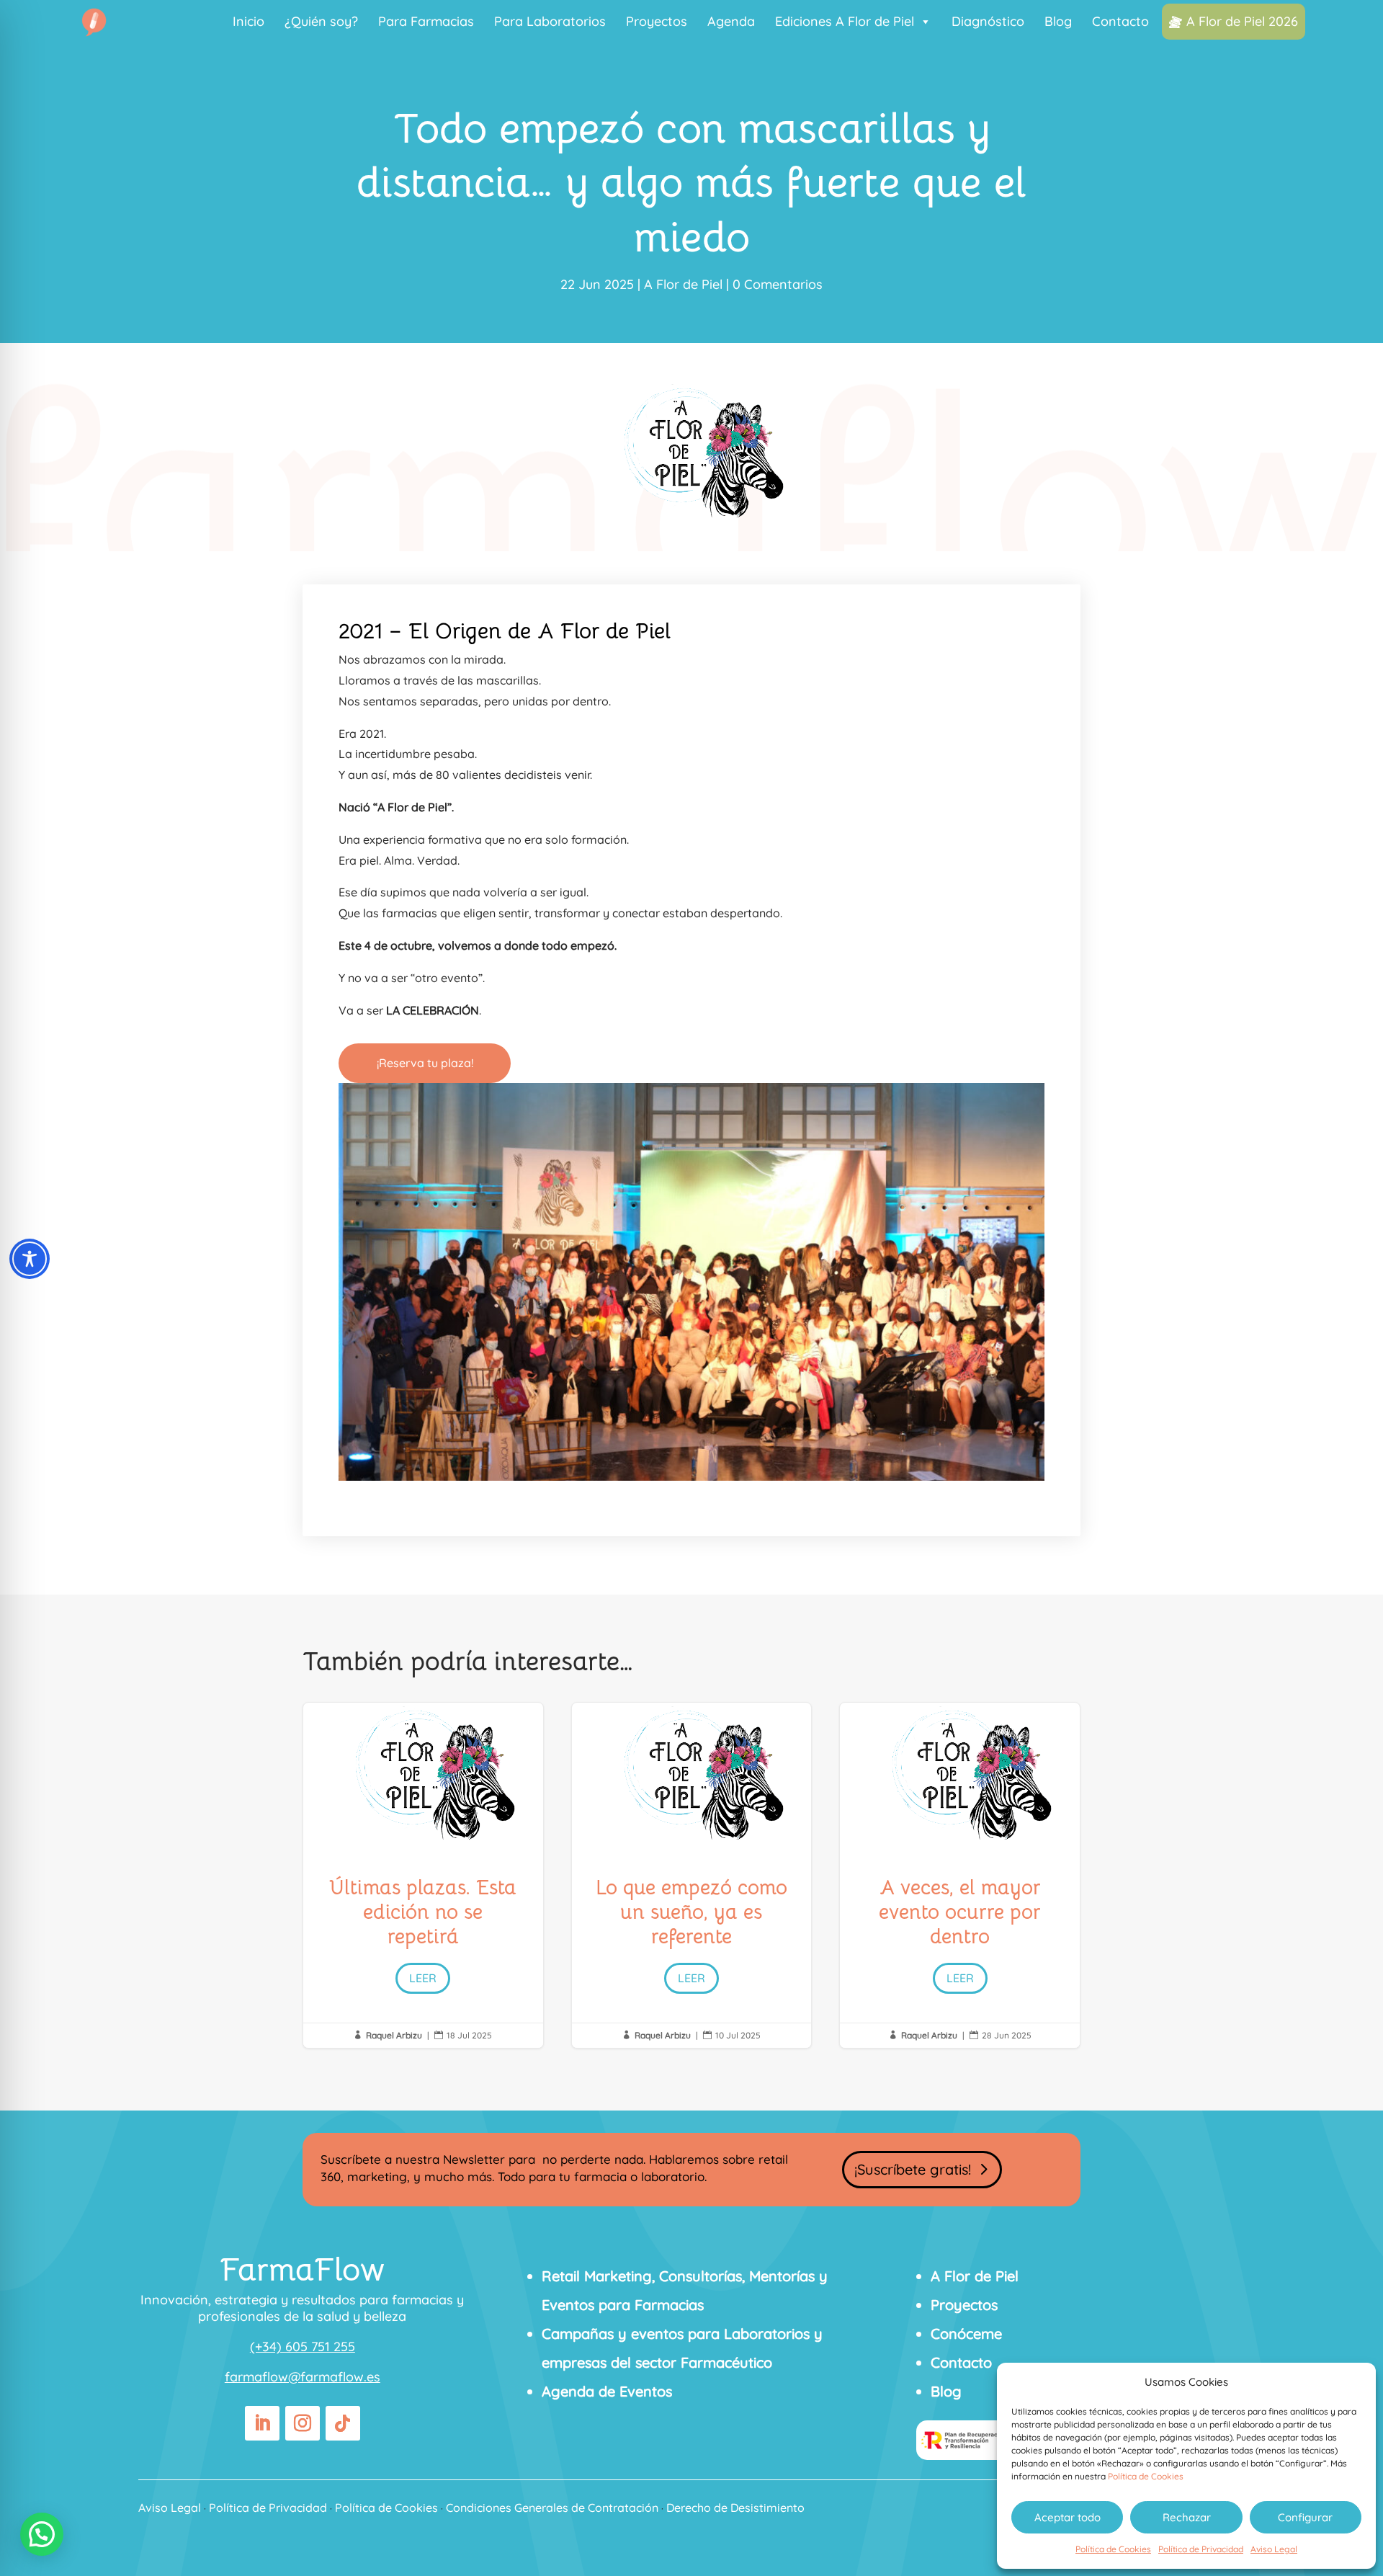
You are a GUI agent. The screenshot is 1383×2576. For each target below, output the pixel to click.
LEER (423, 1978)
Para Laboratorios (550, 21)
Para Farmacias (426, 21)
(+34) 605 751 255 (303, 2347)
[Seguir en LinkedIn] (262, 2423)
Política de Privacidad (1201, 2549)
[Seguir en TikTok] (343, 2423)
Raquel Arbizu (394, 2035)
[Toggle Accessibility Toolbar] (30, 1259)
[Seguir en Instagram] (303, 2423)
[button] (42, 2534)
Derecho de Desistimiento (735, 2508)
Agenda (731, 21)
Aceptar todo (1068, 2517)
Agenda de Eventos (607, 2391)
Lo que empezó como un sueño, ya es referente (692, 1875)
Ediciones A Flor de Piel (845, 21)
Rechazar (1187, 2517)
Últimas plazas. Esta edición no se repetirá (423, 1875)
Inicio (249, 21)
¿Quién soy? (321, 21)
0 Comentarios (778, 284)
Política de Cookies (1146, 2476)
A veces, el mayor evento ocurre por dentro (960, 1875)
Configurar (1305, 2517)
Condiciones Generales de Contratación (552, 2508)
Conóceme (966, 2334)
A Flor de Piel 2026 (1242, 21)
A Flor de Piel (683, 284)
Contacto (1120, 21)
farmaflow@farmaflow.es (303, 2377)
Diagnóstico (988, 21)
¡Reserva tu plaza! (425, 1063)
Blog (1058, 21)
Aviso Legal (1274, 2549)
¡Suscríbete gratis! (913, 2169)
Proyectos (657, 21)
